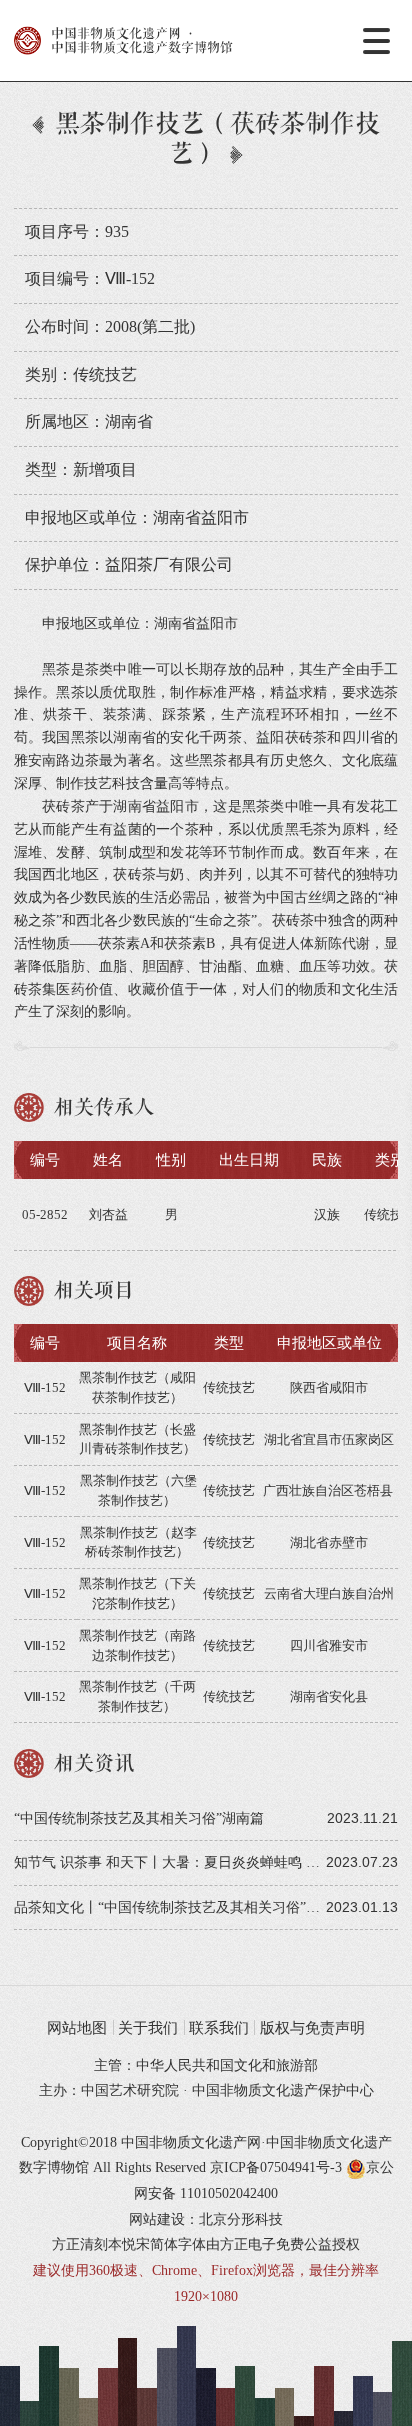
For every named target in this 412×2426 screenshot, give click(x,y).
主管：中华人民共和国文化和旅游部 (206, 2065)
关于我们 (148, 2027)
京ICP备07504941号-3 (276, 2167)
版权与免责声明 (312, 2027)
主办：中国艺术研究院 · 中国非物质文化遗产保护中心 (206, 2090)
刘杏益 (108, 1214)
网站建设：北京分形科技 (206, 2219)
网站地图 (77, 2027)
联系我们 (219, 2027)
